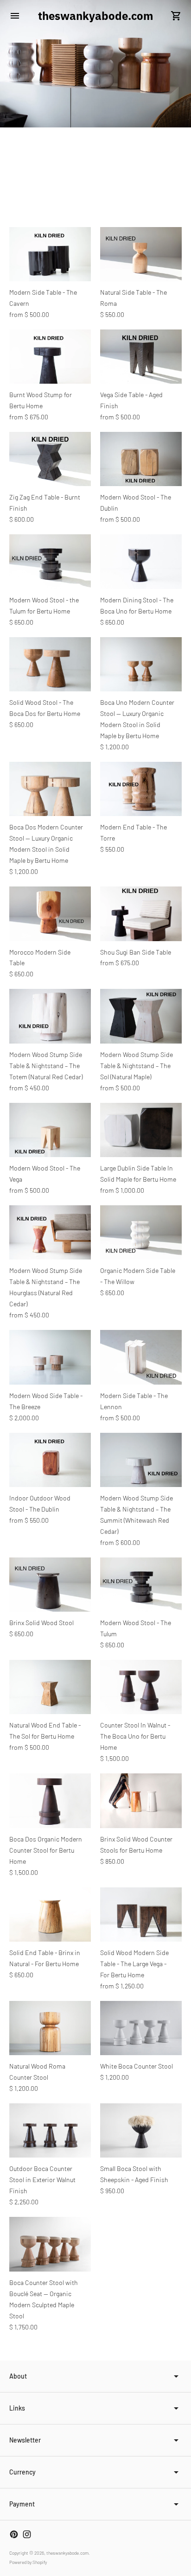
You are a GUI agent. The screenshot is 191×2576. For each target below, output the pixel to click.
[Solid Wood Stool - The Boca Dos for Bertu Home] (50, 664)
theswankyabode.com (67, 2553)
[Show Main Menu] (15, 16)
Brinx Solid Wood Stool (41, 1623)
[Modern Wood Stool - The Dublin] (141, 459)
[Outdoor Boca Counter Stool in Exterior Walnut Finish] (50, 2130)
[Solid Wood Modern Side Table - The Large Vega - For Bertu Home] (141, 1915)
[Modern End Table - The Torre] (141, 789)
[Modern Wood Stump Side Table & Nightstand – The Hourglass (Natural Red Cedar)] (50, 1232)
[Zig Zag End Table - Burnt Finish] (50, 459)
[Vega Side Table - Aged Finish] (141, 357)
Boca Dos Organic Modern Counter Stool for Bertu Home (46, 1850)
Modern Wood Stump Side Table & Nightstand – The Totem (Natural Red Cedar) (46, 1066)
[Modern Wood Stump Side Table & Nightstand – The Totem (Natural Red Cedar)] (50, 1016)
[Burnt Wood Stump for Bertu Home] (50, 357)
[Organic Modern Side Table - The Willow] (141, 1232)
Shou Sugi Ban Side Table (136, 952)
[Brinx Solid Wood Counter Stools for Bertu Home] (141, 1801)
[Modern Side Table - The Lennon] (141, 1357)
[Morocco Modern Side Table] (50, 914)
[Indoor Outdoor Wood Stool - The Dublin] (50, 1460)
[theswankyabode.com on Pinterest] (14, 2534)
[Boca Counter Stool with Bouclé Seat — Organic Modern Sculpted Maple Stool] (50, 2244)
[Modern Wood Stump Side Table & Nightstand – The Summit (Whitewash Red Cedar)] (141, 1460)
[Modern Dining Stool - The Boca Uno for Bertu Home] (141, 561)
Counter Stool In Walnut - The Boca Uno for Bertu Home (135, 1736)
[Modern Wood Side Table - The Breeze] (50, 1357)
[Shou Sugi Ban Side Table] (141, 914)
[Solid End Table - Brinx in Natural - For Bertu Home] (50, 1915)
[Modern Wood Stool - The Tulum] (141, 1585)
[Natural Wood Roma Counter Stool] (50, 2028)
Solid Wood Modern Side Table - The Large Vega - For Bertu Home (134, 1964)
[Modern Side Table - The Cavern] (50, 254)
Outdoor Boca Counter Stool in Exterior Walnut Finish (42, 2180)
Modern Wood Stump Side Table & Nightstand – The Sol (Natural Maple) (137, 1066)
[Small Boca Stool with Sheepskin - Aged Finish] (141, 2130)
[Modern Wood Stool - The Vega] (50, 1130)
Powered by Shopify (28, 2562)
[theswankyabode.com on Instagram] (27, 2534)
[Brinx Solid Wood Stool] (50, 1585)
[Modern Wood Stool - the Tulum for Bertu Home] (50, 561)
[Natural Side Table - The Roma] (141, 254)
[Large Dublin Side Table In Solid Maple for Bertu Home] (141, 1130)
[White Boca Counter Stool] (141, 2028)
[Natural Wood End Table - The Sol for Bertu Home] (50, 1687)
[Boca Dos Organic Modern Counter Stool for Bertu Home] (50, 1801)
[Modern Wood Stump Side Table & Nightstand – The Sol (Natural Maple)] (141, 1016)
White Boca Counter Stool (137, 2066)
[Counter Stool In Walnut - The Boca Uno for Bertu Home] (141, 1687)
